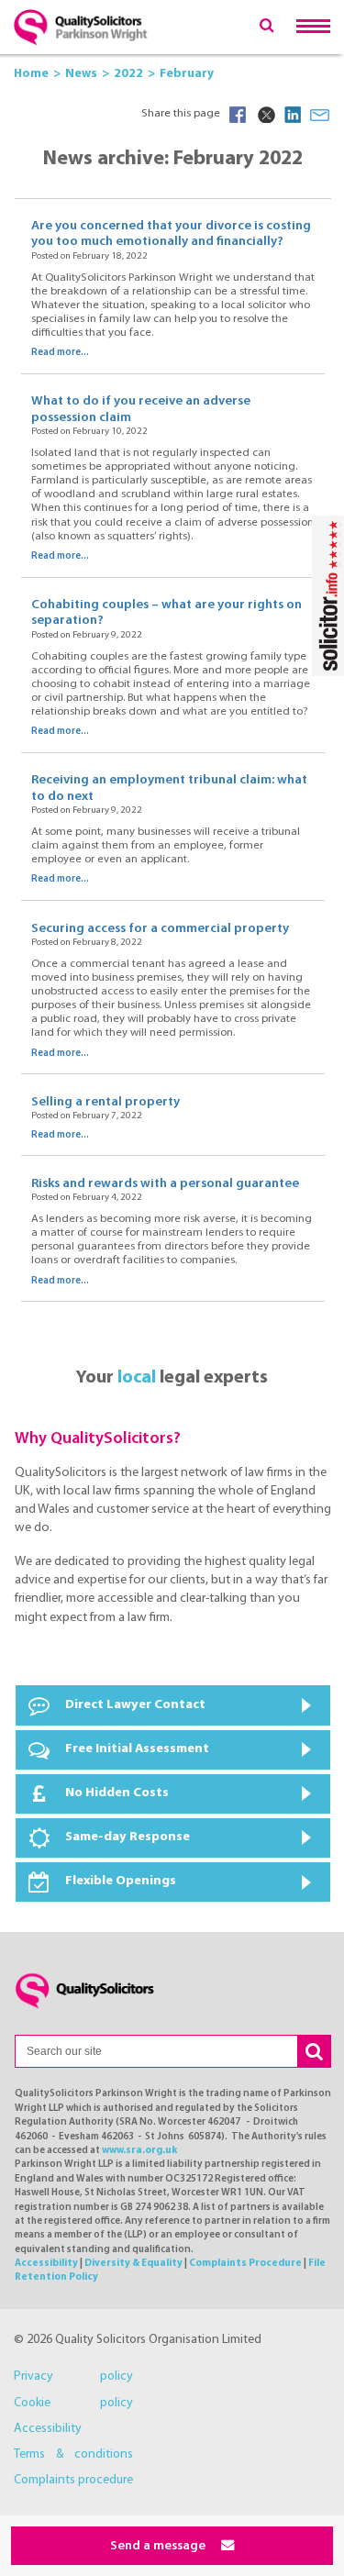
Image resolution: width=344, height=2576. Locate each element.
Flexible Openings (121, 1881)
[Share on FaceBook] (238, 115)
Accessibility (46, 2264)
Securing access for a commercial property (160, 929)
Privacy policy (73, 2376)
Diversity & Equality (133, 2264)
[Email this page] (320, 115)
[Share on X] (265, 115)
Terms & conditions (73, 2454)
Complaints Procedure (245, 2264)
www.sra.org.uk (139, 2151)
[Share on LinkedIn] (293, 115)
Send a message (159, 2546)
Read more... (60, 353)
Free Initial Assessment (137, 1749)
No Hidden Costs (117, 1793)
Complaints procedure (73, 2480)
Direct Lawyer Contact (135, 1705)
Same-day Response (128, 1837)
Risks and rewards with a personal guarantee (165, 1184)
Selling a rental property (105, 1102)
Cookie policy (73, 2403)
